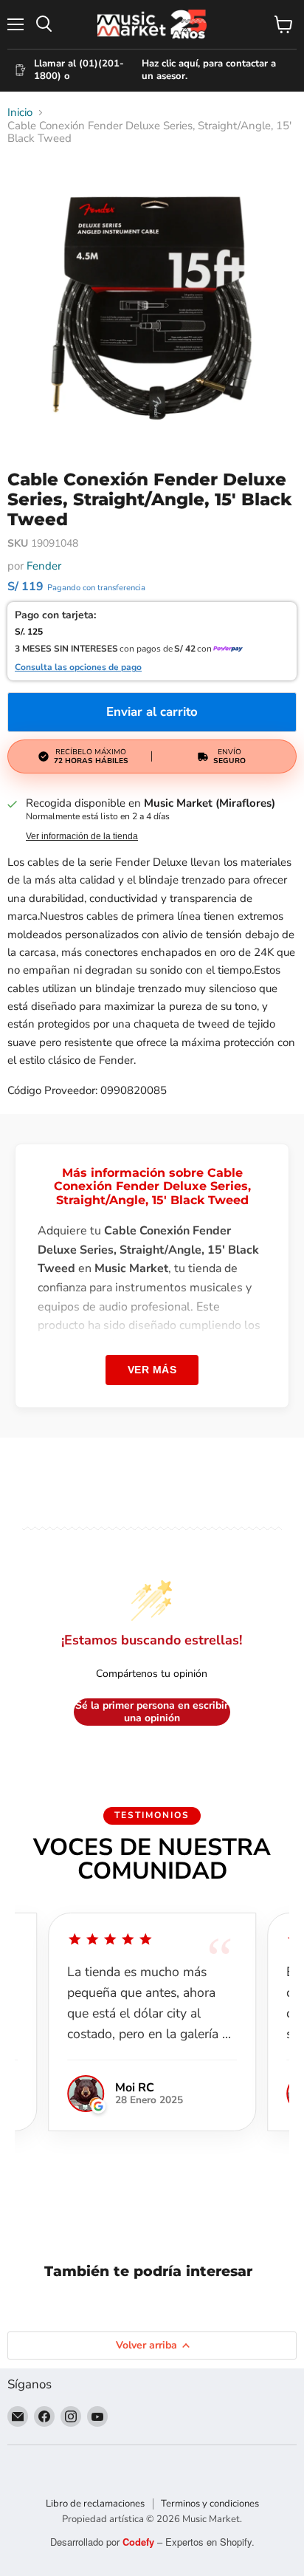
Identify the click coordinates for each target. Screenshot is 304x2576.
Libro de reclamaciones (95, 2504)
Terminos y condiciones (210, 2504)
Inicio (20, 113)
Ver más (152, 1370)
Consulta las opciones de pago (78, 668)
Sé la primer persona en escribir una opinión (152, 1712)
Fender (44, 566)
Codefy (140, 2542)
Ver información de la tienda (82, 836)
